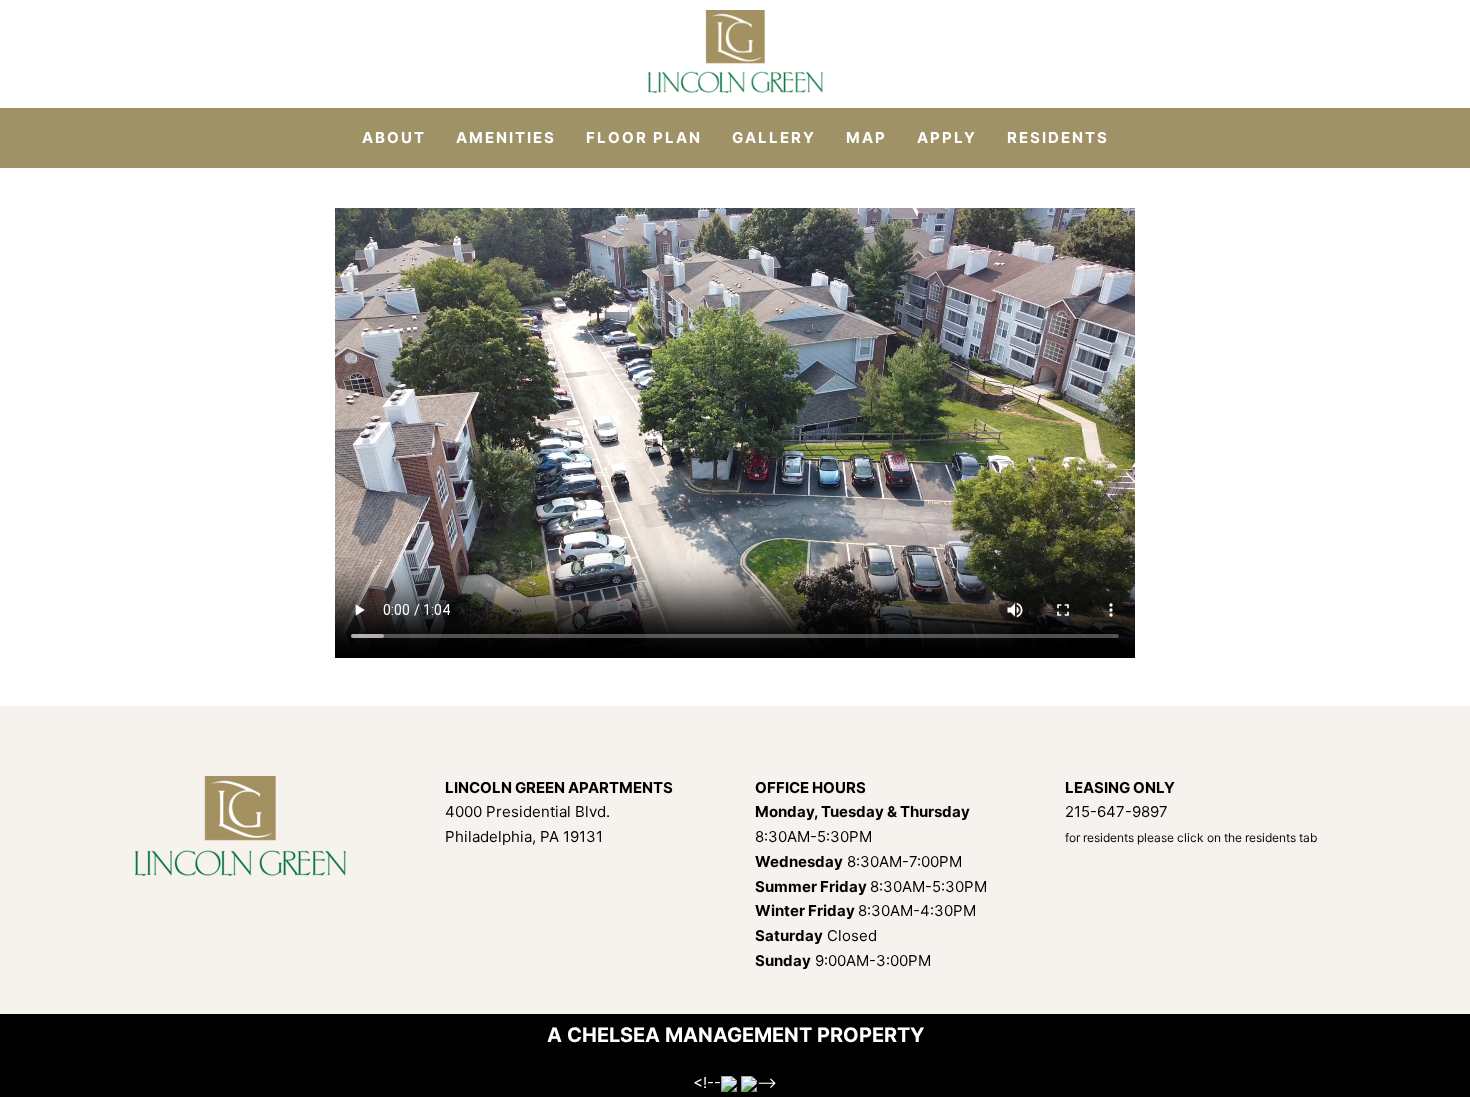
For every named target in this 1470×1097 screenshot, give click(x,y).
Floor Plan (644, 137)
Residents (1058, 137)
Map (866, 137)
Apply (947, 137)
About (394, 137)
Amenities (506, 137)
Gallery (774, 137)
